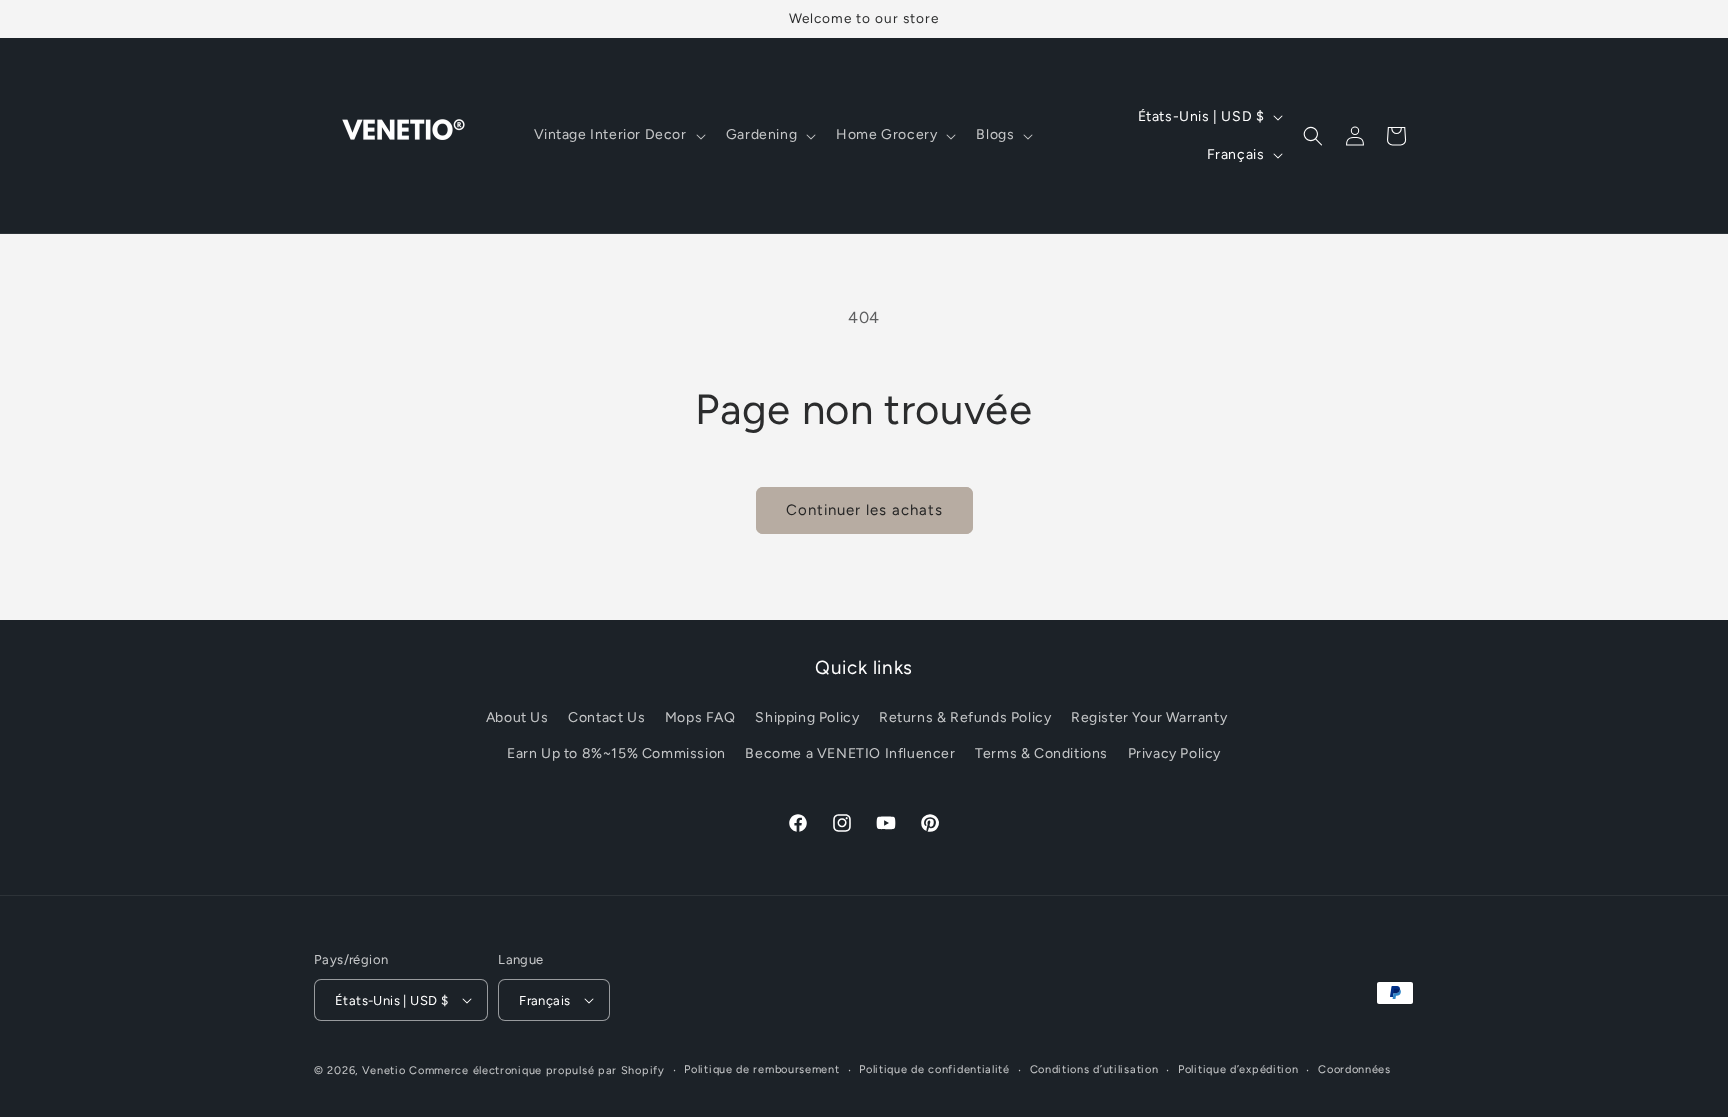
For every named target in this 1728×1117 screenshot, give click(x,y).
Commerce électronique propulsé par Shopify (536, 1070)
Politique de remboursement (761, 1069)
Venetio (384, 1070)
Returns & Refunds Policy (965, 717)
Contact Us (606, 717)
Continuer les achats (864, 510)
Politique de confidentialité (934, 1069)
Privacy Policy (1174, 753)
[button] (618, 135)
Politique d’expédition (1238, 1069)
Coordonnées (1354, 1069)
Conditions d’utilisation (1094, 1069)
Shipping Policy (807, 717)
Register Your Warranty (1149, 717)
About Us (517, 717)
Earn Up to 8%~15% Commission (616, 753)
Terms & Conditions (1041, 753)
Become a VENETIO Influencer (850, 753)
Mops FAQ (700, 717)
